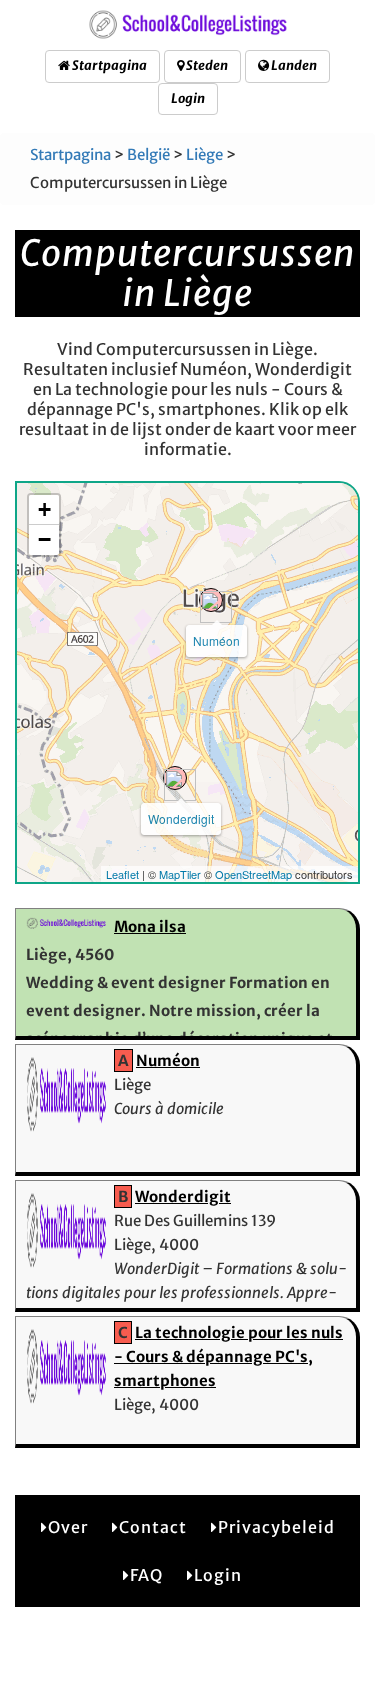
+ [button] (44, 509)
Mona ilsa (150, 926)
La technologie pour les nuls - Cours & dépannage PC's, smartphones (228, 1356)
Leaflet (122, 874)
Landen (293, 65)
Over (68, 1527)
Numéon (216, 640)
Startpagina (108, 65)
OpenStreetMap (253, 874)
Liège (204, 154)
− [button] (44, 539)
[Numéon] (211, 600)
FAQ (146, 1575)
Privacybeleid (276, 1527)
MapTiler (180, 874)
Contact (153, 1527)
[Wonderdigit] (175, 778)
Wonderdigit (181, 818)
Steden (206, 65)
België (148, 154)
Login (188, 98)
